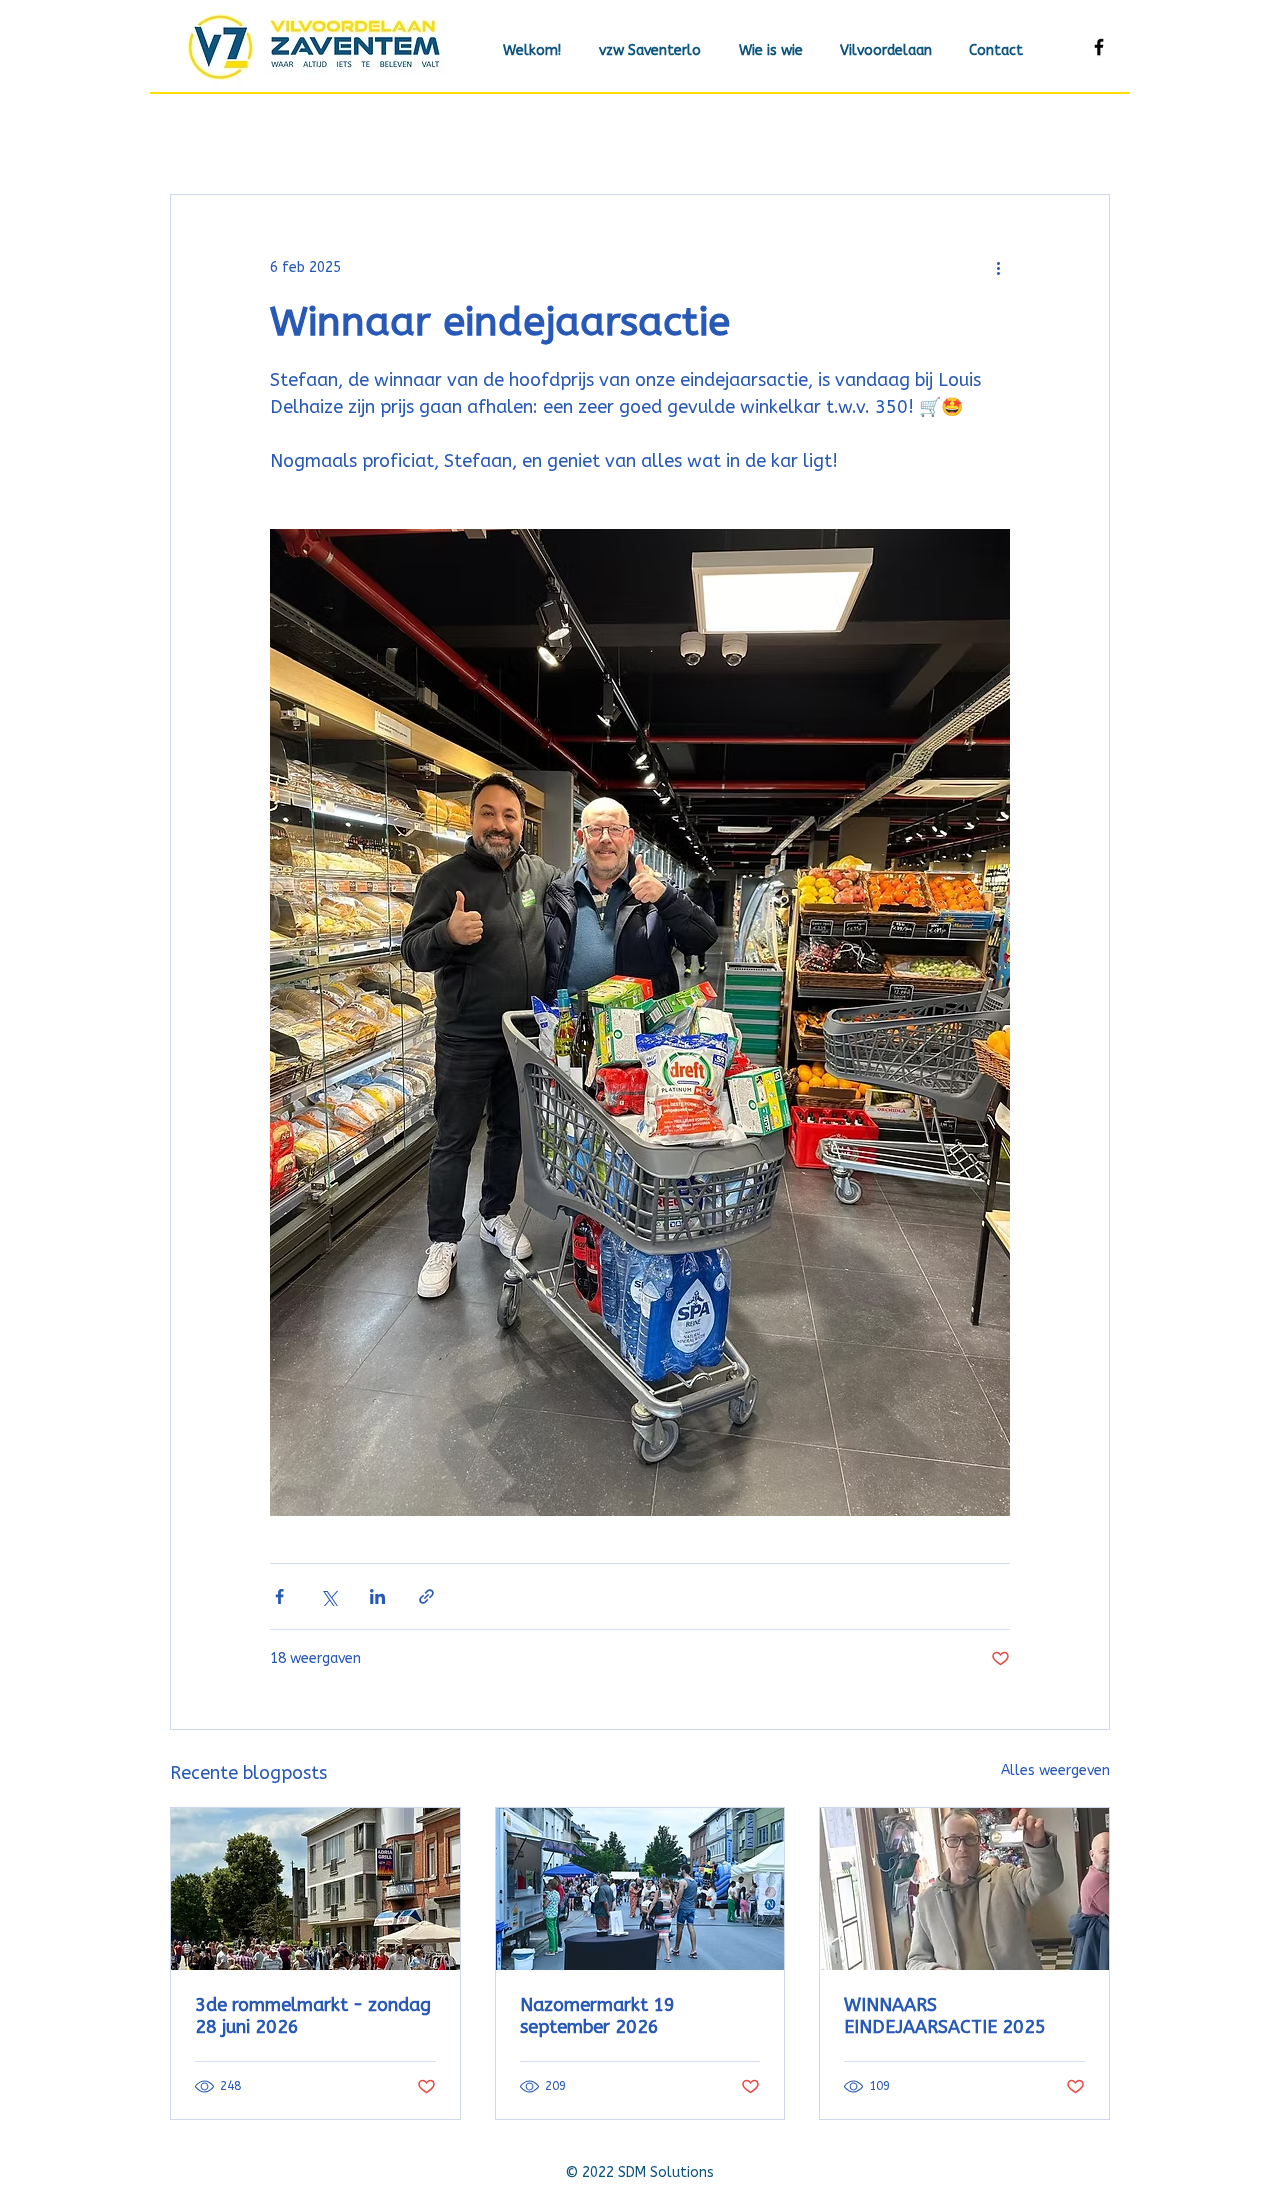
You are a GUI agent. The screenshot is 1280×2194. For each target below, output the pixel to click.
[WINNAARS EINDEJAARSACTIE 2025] (964, 1889)
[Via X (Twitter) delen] (328, 1596)
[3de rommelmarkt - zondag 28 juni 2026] (315, 1889)
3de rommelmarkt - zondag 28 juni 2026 (313, 2016)
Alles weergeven (1055, 1770)
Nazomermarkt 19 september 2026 (597, 2016)
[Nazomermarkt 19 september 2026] (640, 1889)
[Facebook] (1099, 47)
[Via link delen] (426, 1596)
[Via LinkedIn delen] (377, 1596)
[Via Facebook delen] (279, 1596)
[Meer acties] (998, 267)
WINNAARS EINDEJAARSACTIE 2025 (945, 2016)
